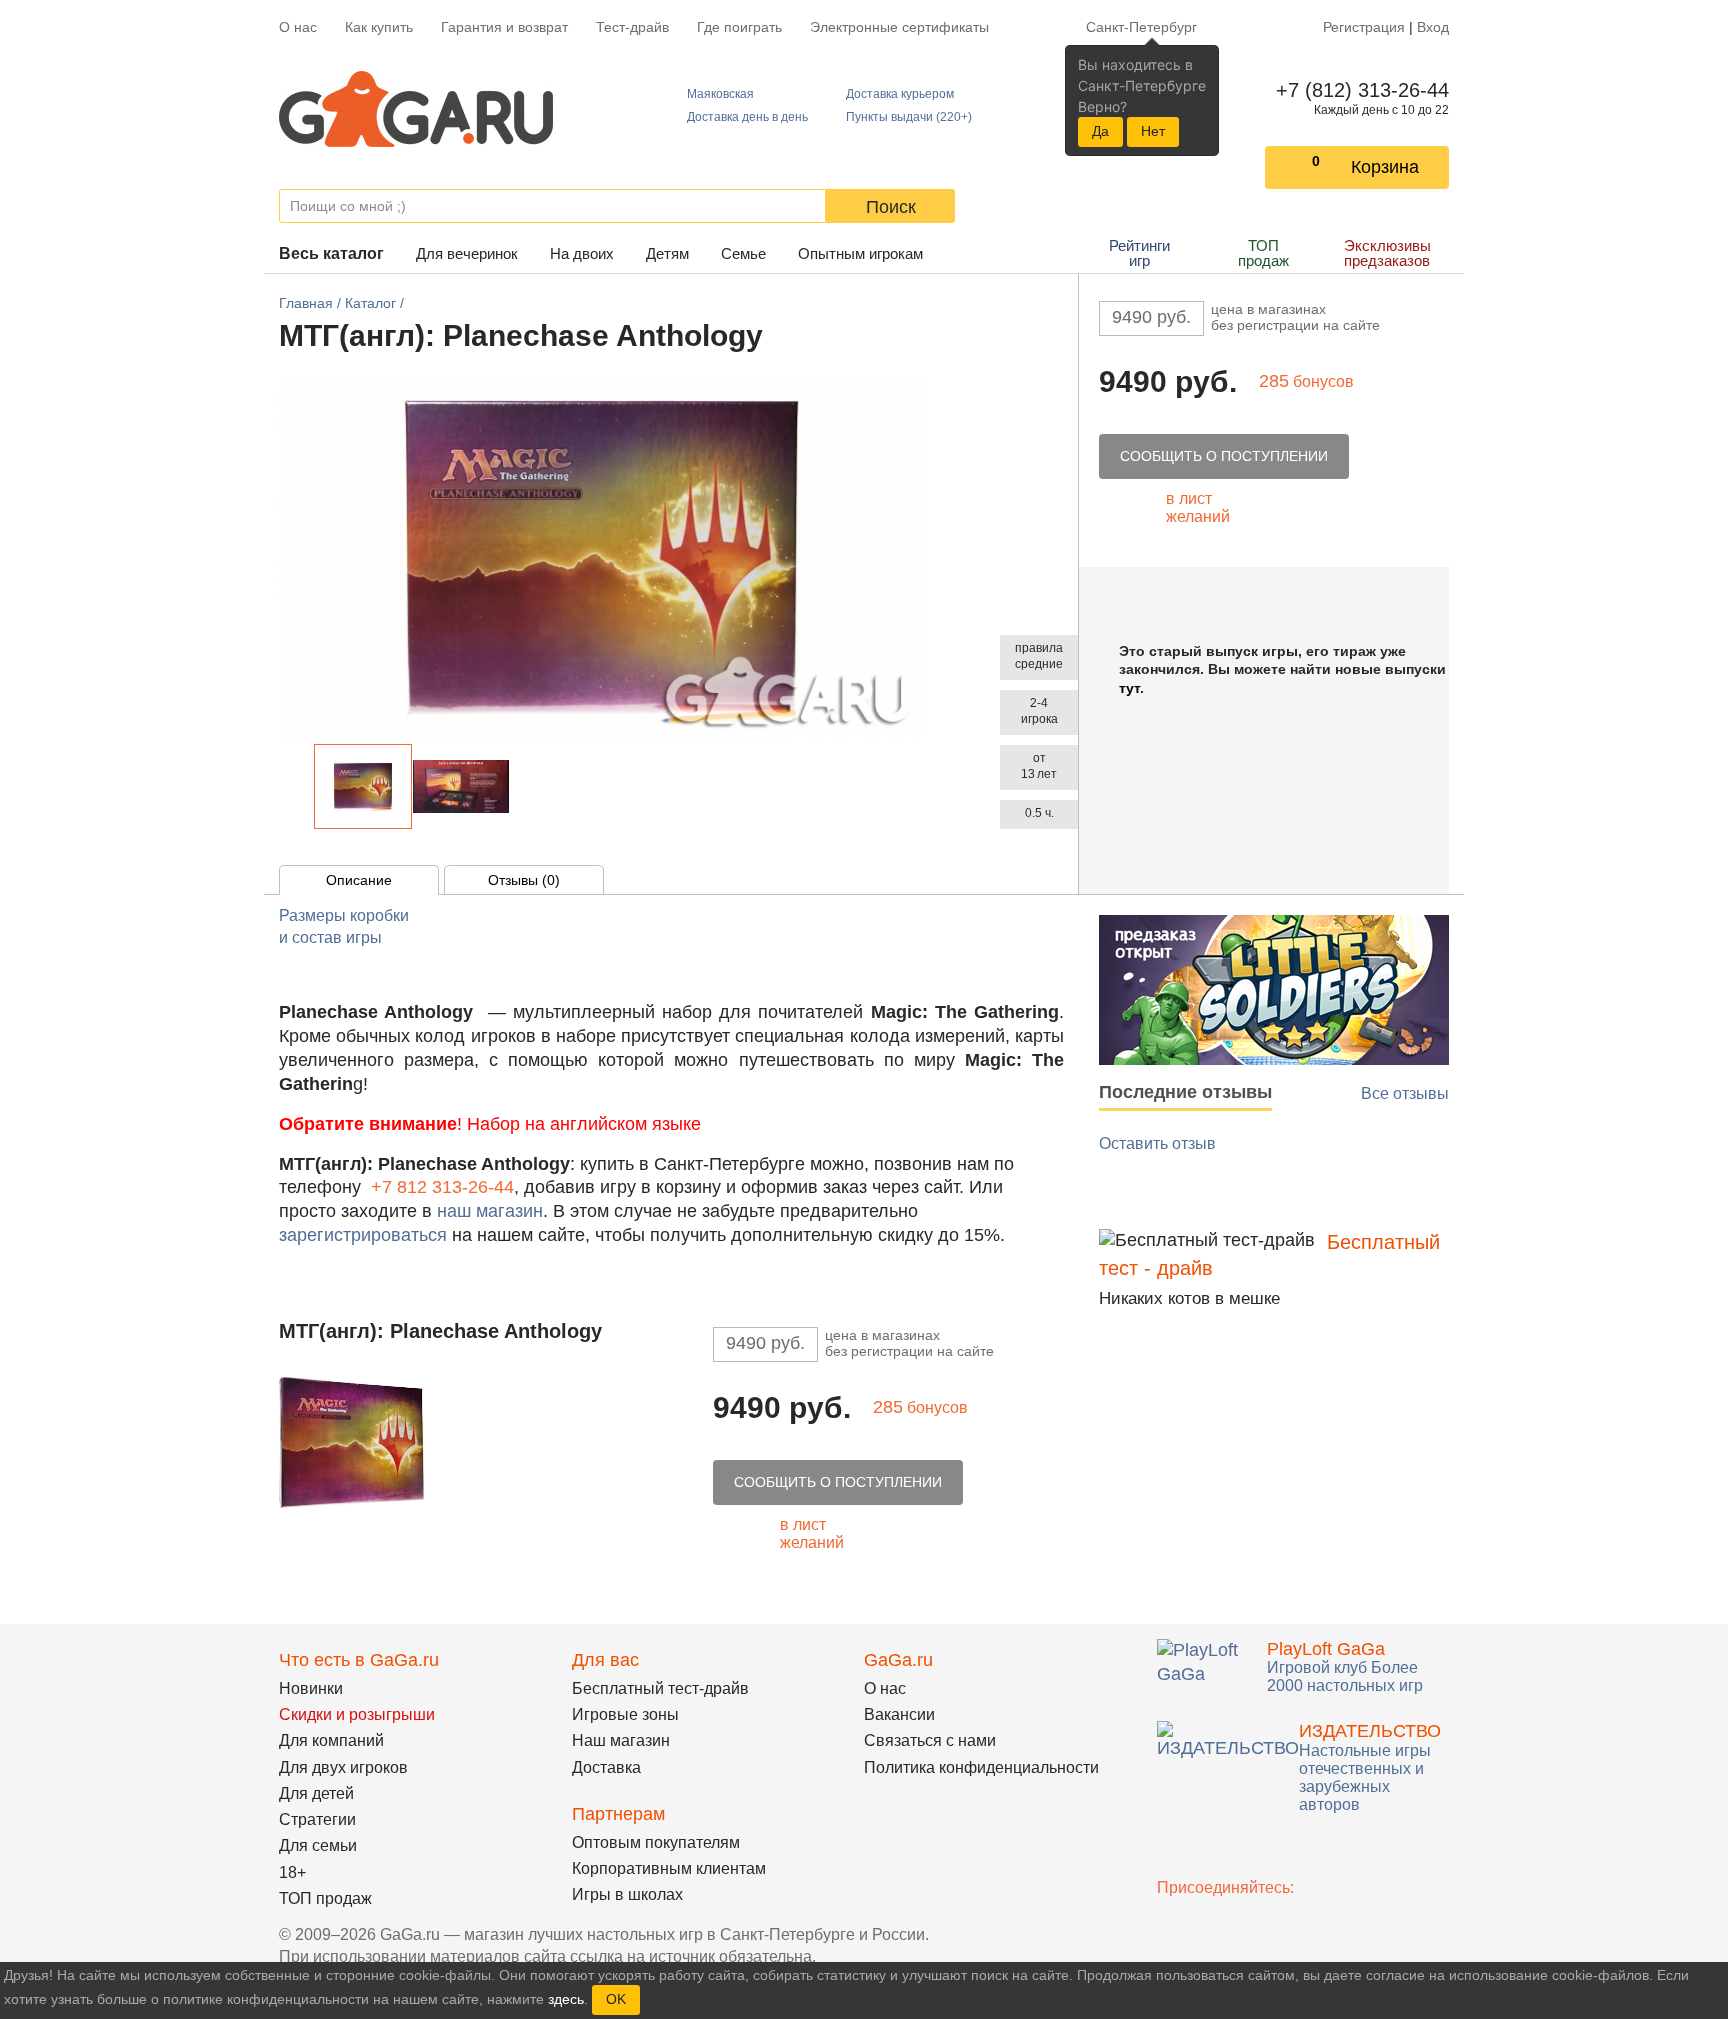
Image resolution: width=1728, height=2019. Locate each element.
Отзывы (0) (524, 880)
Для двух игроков (343, 1767)
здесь (566, 1999)
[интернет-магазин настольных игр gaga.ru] (416, 107)
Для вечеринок (467, 253)
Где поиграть (739, 27)
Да (1100, 131)
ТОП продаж (1263, 253)
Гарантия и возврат (504, 27)
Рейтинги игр (1139, 253)
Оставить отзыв (1157, 1143)
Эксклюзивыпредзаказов (1387, 253)
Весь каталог (331, 253)
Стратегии (317, 1819)
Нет (1153, 131)
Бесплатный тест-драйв (660, 1688)
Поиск (891, 207)
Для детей (316, 1793)
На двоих (582, 253)
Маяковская (720, 94)
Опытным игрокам (860, 253)
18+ (292, 1872)
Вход (1433, 27)
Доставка (606, 1767)
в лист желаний (1198, 507)
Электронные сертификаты (899, 27)
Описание (359, 880)
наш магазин (490, 1211)
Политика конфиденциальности (981, 1767)
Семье (743, 253)
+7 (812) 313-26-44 (1358, 90)
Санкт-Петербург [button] (1141, 27)
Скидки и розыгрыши (357, 1714)
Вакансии (899, 1714)
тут (1129, 688)
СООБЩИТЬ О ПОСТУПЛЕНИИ (1224, 456)
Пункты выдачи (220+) (909, 117)
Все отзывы (1405, 1093)
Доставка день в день (747, 117)
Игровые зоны (625, 1714)
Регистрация (1364, 27)
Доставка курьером (900, 94)
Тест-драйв (632, 27)
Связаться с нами (930, 1740)
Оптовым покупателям (656, 1842)
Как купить (379, 27)
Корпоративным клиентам (669, 1868)
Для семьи (318, 1845)
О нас (298, 27)
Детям (667, 253)
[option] (363, 786)
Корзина (1385, 167)
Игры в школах (627, 1894)
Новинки (311, 1688)
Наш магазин (621, 1740)
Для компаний (331, 1740)
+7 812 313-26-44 (442, 1187)
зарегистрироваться (363, 1235)
